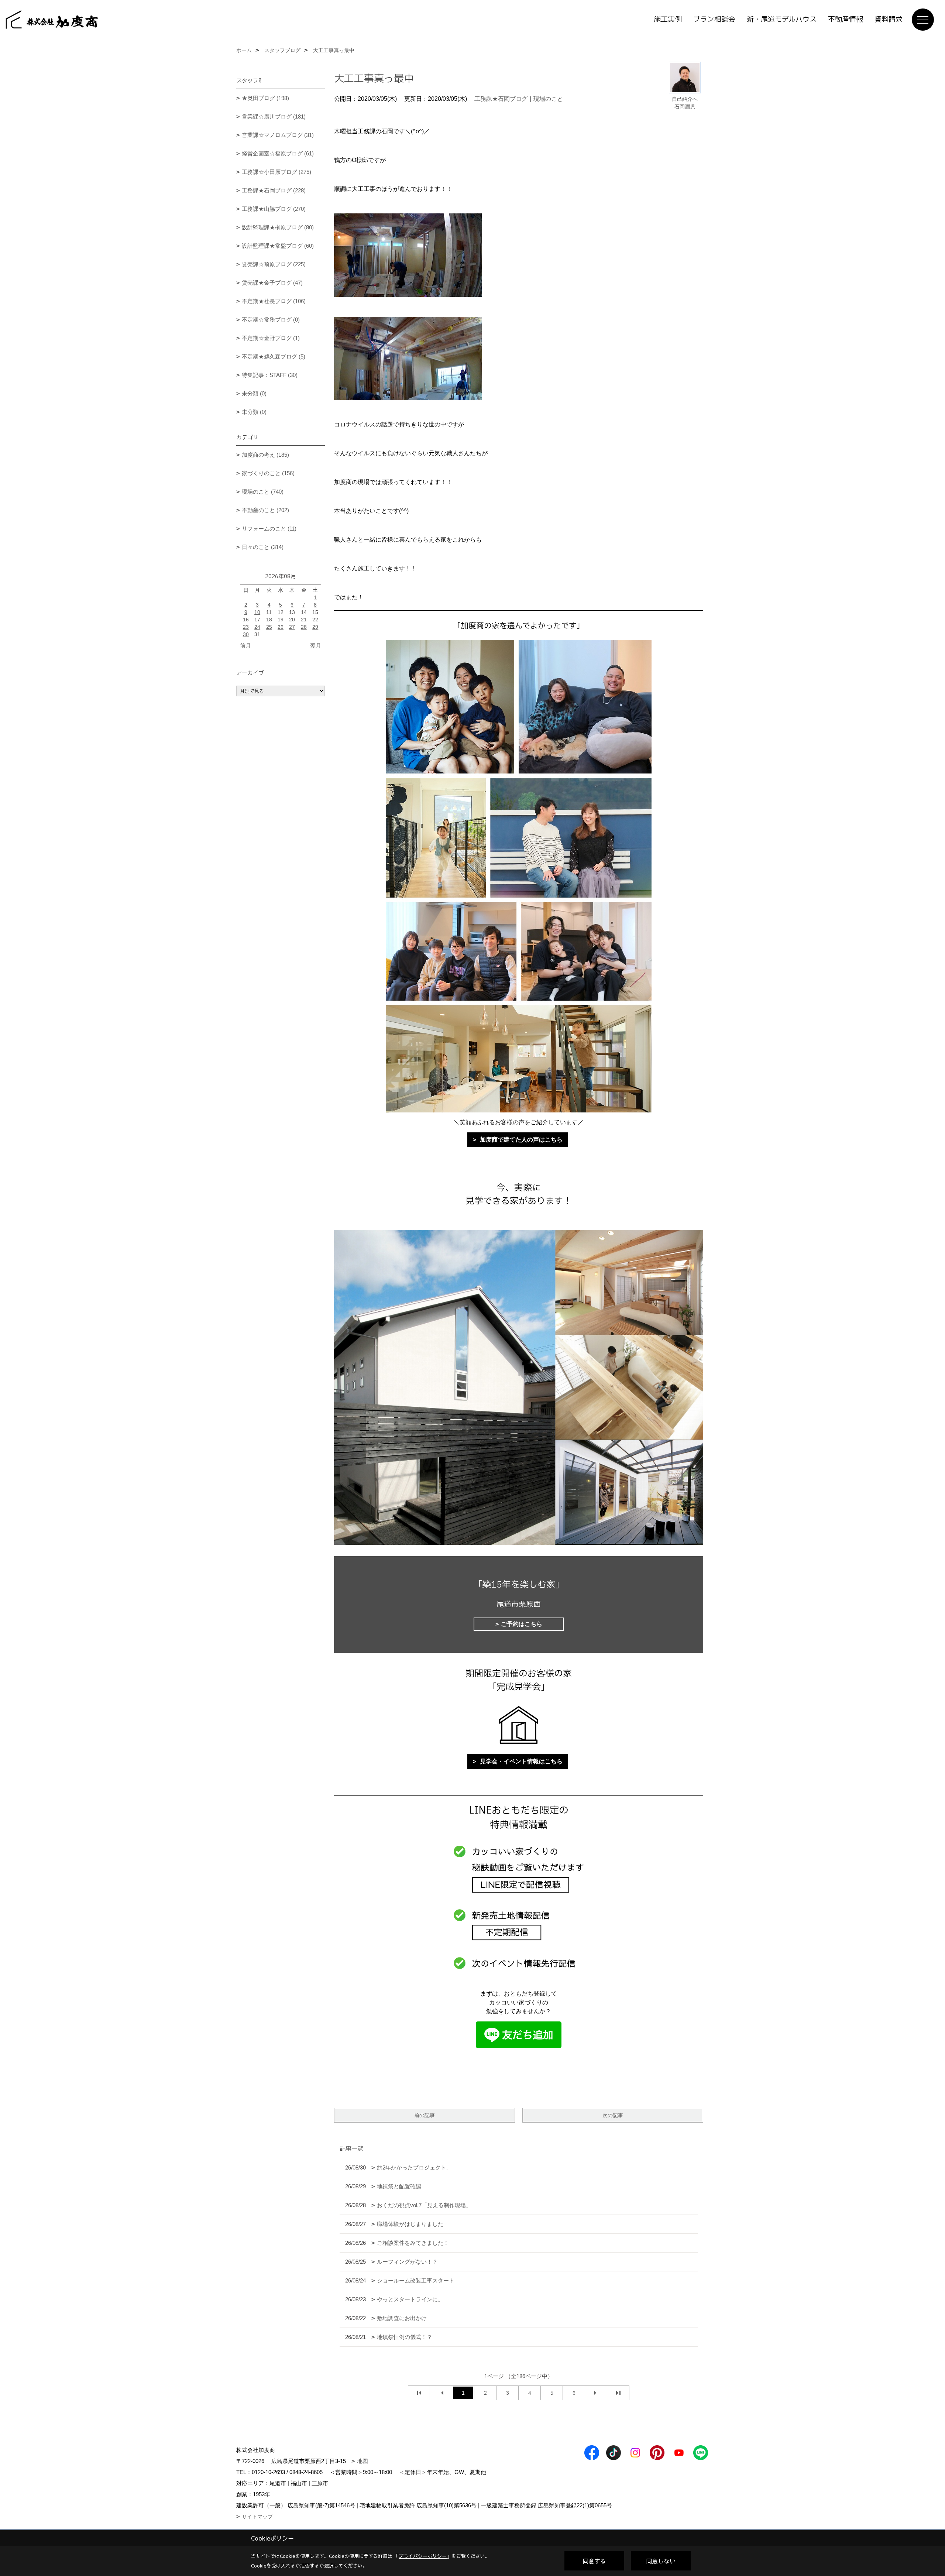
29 (315, 627)
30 (246, 634)
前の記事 (425, 2115)
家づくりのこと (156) (268, 473)
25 (269, 627)
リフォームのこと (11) (269, 529)
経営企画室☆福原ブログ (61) (278, 153)
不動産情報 (846, 20)
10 (257, 612)
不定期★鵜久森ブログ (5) (274, 356)
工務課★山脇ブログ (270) (274, 209)
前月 (245, 646)
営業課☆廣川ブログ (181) (274, 116)
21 (304, 620)
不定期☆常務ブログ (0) (271, 320)
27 (292, 627)
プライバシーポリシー (423, 2556)
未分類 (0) (254, 393)
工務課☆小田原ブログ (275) (276, 172)
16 (246, 620)
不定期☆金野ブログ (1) (271, 338)
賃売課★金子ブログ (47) (272, 283)
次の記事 (613, 2115)
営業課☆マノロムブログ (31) (278, 135)
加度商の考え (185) (265, 455)
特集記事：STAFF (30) (270, 375)
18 (269, 620)
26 (281, 627)
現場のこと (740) (263, 492)
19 (281, 620)
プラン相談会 (714, 20)
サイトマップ (257, 2517)
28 (304, 627)
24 (257, 627)
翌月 (316, 646)
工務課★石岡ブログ (501, 99)
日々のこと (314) (263, 547)
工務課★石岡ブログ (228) (274, 190)
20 (292, 620)
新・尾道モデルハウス (782, 20)
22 (315, 620)
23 (246, 627)
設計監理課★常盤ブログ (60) (278, 246)
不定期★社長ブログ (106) (274, 301)
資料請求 (889, 20)
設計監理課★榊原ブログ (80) (278, 227)
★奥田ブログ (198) (265, 98)
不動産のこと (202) (265, 510)
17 (257, 620)
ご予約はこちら (522, 1624)
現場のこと (548, 99)
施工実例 (668, 20)
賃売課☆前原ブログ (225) (274, 264)
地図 (362, 2461)
